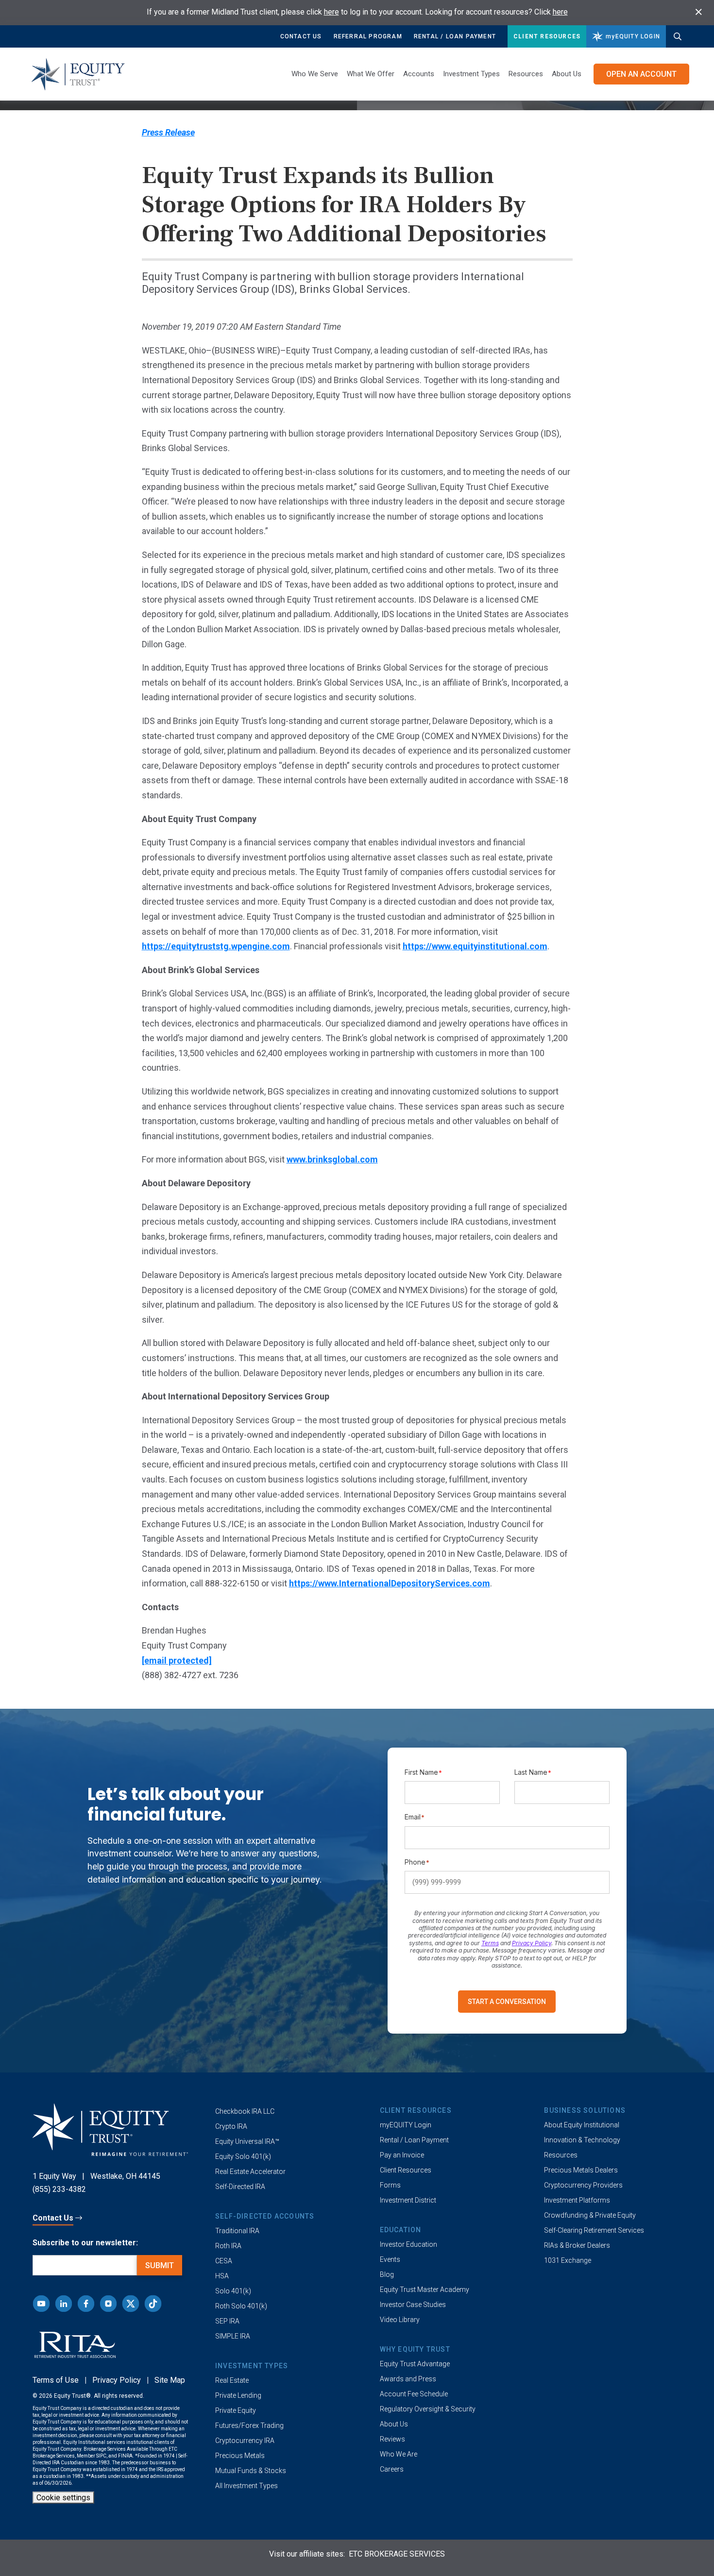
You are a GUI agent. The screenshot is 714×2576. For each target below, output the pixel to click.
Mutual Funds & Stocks (251, 2471)
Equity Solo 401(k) (243, 2156)
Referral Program (368, 36)
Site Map (170, 2380)
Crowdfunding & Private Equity (590, 2215)
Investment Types (471, 74)
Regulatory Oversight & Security (428, 2409)
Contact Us (301, 36)
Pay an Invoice (402, 2155)
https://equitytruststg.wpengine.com (216, 946)
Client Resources (547, 36)
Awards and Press (408, 2379)
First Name (424, 1772)
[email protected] (177, 1660)
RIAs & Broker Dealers (577, 2245)
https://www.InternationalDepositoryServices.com (390, 1583)
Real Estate (232, 2380)
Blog (387, 2274)
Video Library (400, 2320)
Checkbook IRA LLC (245, 2111)
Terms (490, 1943)
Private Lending (238, 2395)
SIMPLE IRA (233, 2336)
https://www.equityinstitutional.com (475, 946)
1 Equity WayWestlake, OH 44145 (96, 2176)
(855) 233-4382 (59, 2189)
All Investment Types (246, 2486)
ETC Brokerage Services (397, 2554)
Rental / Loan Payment (455, 36)
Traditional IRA (237, 2231)
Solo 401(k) (233, 2291)
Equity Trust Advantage (415, 2364)
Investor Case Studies (413, 2305)
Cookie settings (63, 2498)
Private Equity (236, 2410)
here (331, 12)
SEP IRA (227, 2321)
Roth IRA (228, 2246)
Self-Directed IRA (240, 2187)
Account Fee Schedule (414, 2394)
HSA (222, 2276)
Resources (561, 2155)
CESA (224, 2261)
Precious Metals (240, 2456)
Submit (160, 2265)
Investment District (408, 2200)
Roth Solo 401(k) (241, 2306)
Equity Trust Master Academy (425, 2290)
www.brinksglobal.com (332, 1159)
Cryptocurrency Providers (583, 2185)
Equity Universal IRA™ (247, 2141)
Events (390, 2259)
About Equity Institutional (582, 2125)
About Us (567, 74)
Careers (392, 2469)
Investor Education (408, 2244)
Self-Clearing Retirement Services (594, 2230)
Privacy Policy (532, 1943)
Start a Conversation (507, 2002)
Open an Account (641, 74)
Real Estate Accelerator (250, 2172)
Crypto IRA (231, 2126)
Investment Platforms (577, 2200)
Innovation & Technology (582, 2140)
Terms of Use (56, 2380)
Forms (390, 2185)
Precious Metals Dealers (581, 2170)
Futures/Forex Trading (249, 2425)
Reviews (392, 2439)
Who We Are (399, 2454)
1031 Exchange (568, 2260)
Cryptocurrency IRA (245, 2441)
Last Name (533, 1772)
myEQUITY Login (406, 2125)
